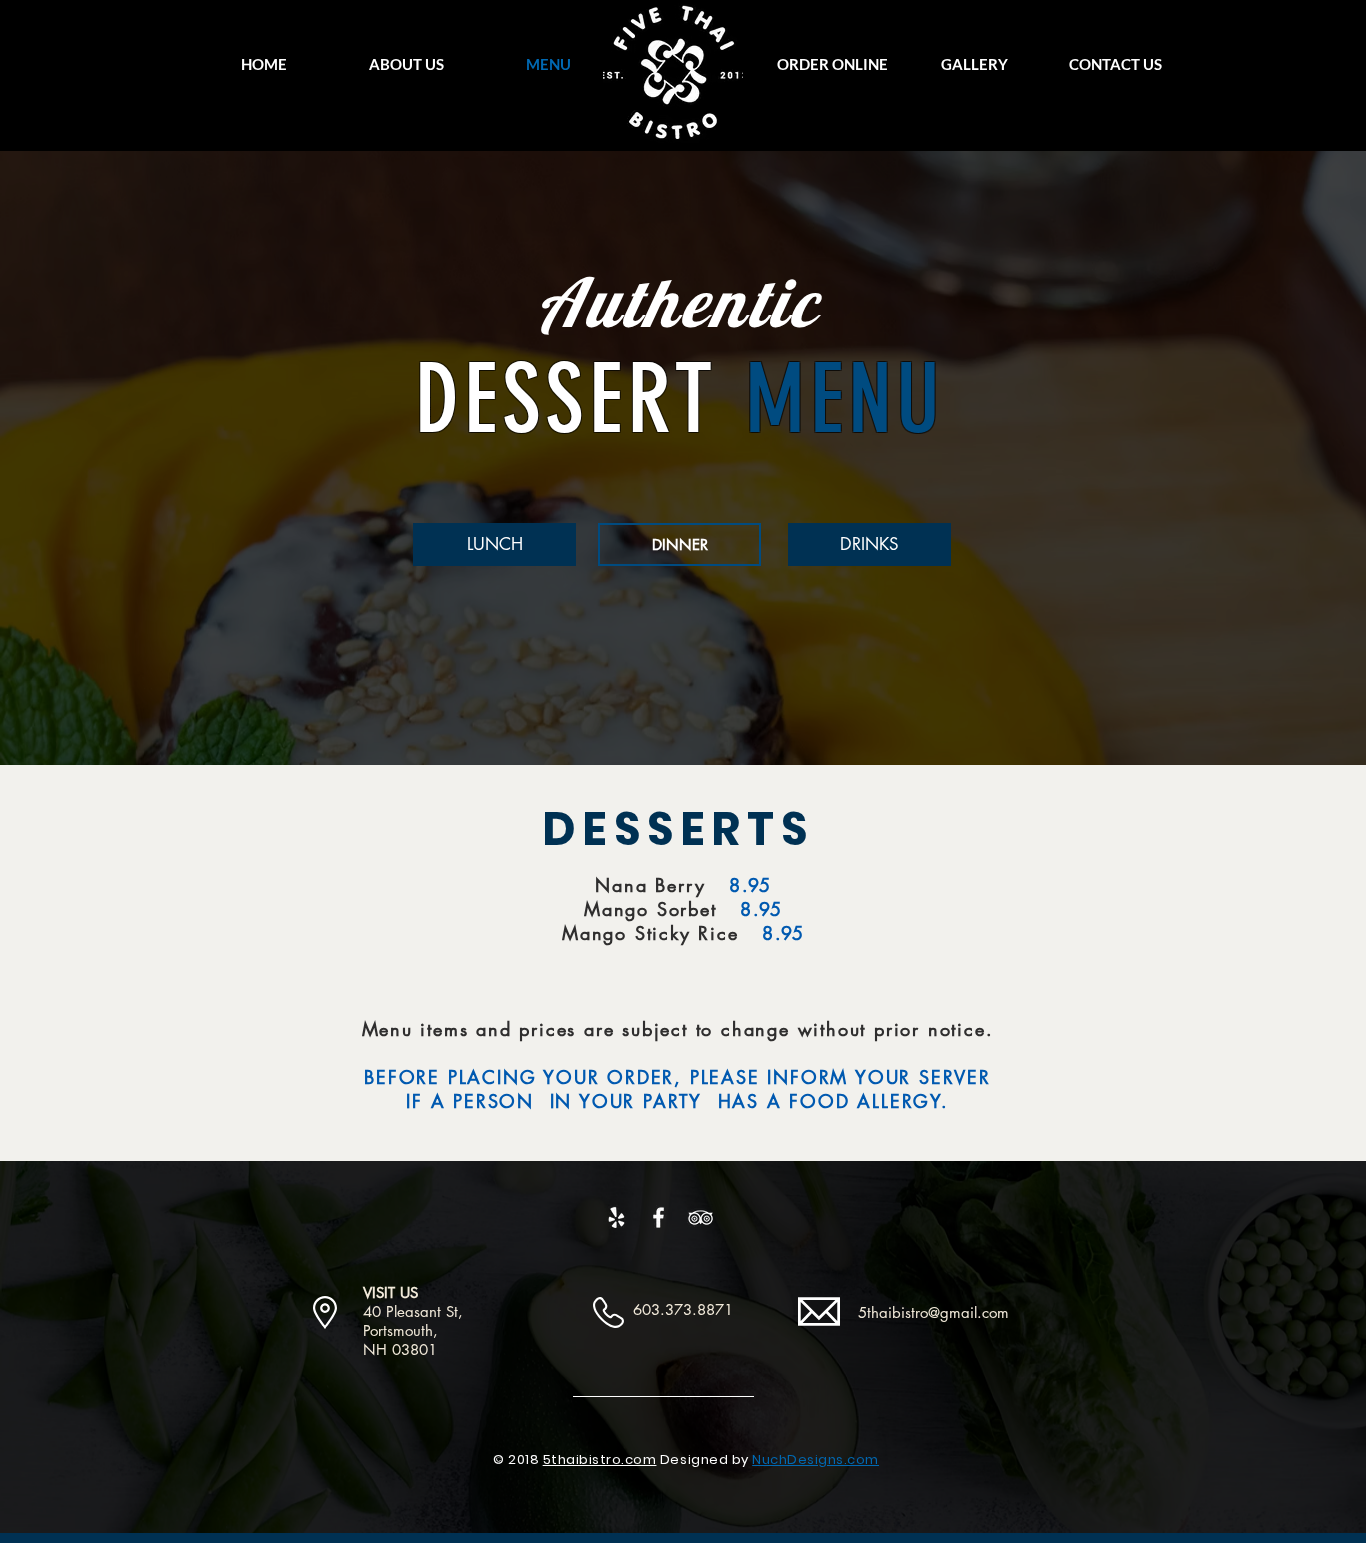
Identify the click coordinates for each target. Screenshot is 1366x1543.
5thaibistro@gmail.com (933, 1312)
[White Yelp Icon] (616, 1217)
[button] (832, 64)
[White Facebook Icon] (658, 1217)
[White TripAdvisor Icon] (700, 1217)
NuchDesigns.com (815, 1459)
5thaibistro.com (600, 1459)
